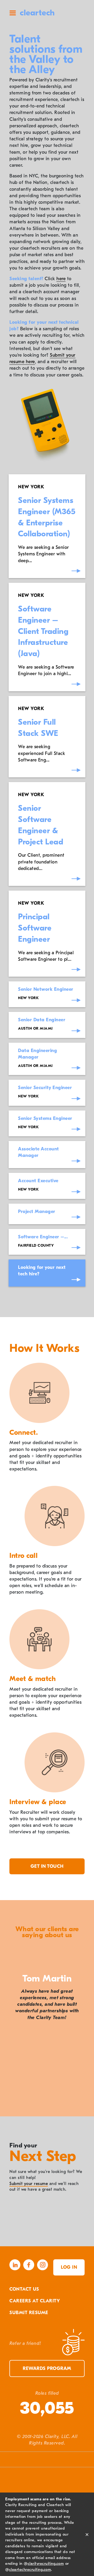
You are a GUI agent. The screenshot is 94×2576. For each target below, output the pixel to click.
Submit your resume (29, 2184)
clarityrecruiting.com (46, 2563)
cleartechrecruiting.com (30, 2569)
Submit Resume (29, 2313)
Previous (10, 2105)
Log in (69, 2267)
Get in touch (47, 1866)
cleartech (37, 13)
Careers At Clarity (35, 2301)
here (61, 279)
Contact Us (24, 2289)
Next (84, 2105)
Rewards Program (47, 2368)
